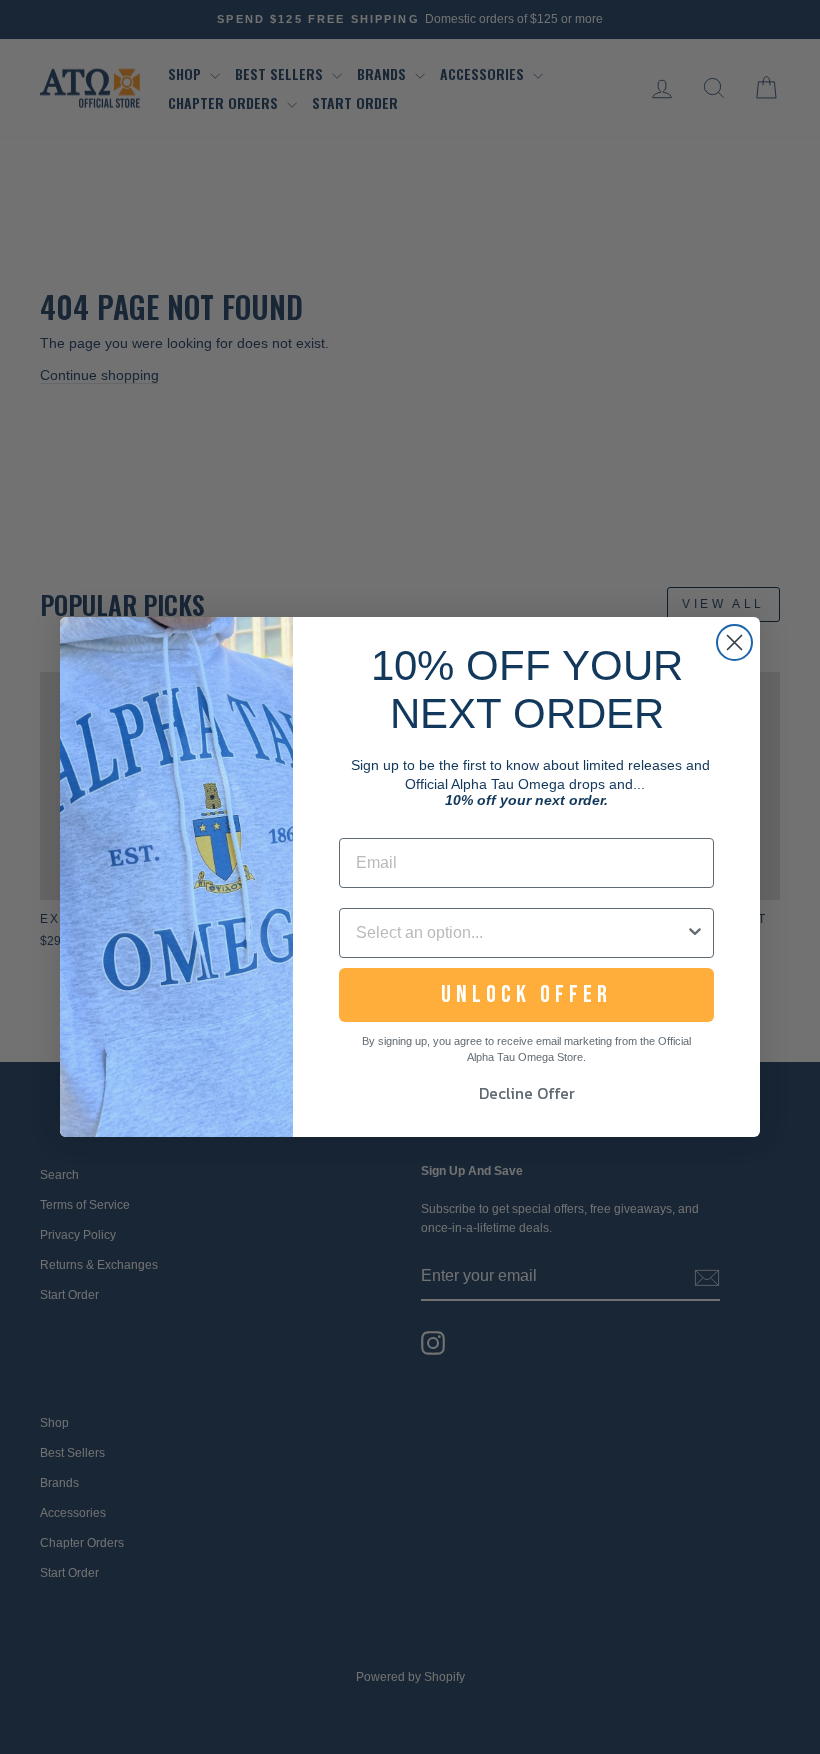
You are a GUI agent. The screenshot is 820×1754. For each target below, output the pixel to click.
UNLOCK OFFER (526, 994)
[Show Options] (695, 933)
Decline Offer (527, 1093)
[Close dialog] (734, 642)
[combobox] (520, 933)
